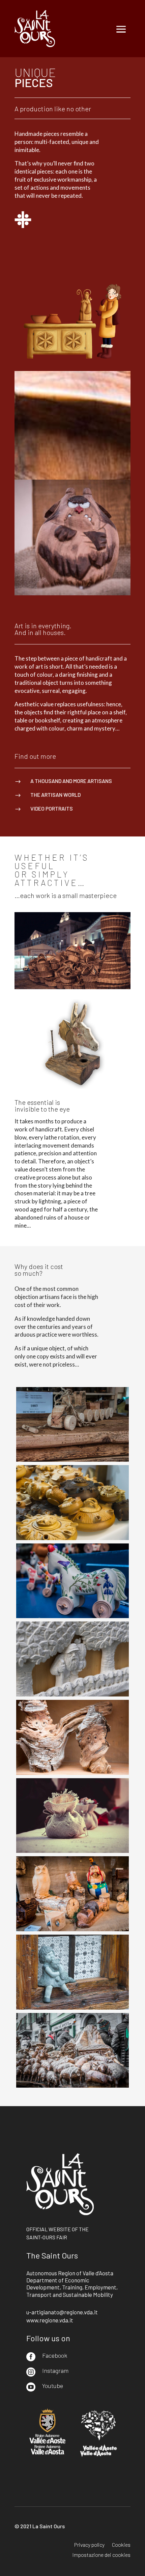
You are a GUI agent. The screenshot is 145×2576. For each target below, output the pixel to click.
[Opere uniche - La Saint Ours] (72, 1460)
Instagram (55, 2370)
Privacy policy (89, 2545)
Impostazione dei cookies (101, 2555)
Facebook (55, 2355)
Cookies (121, 2545)
